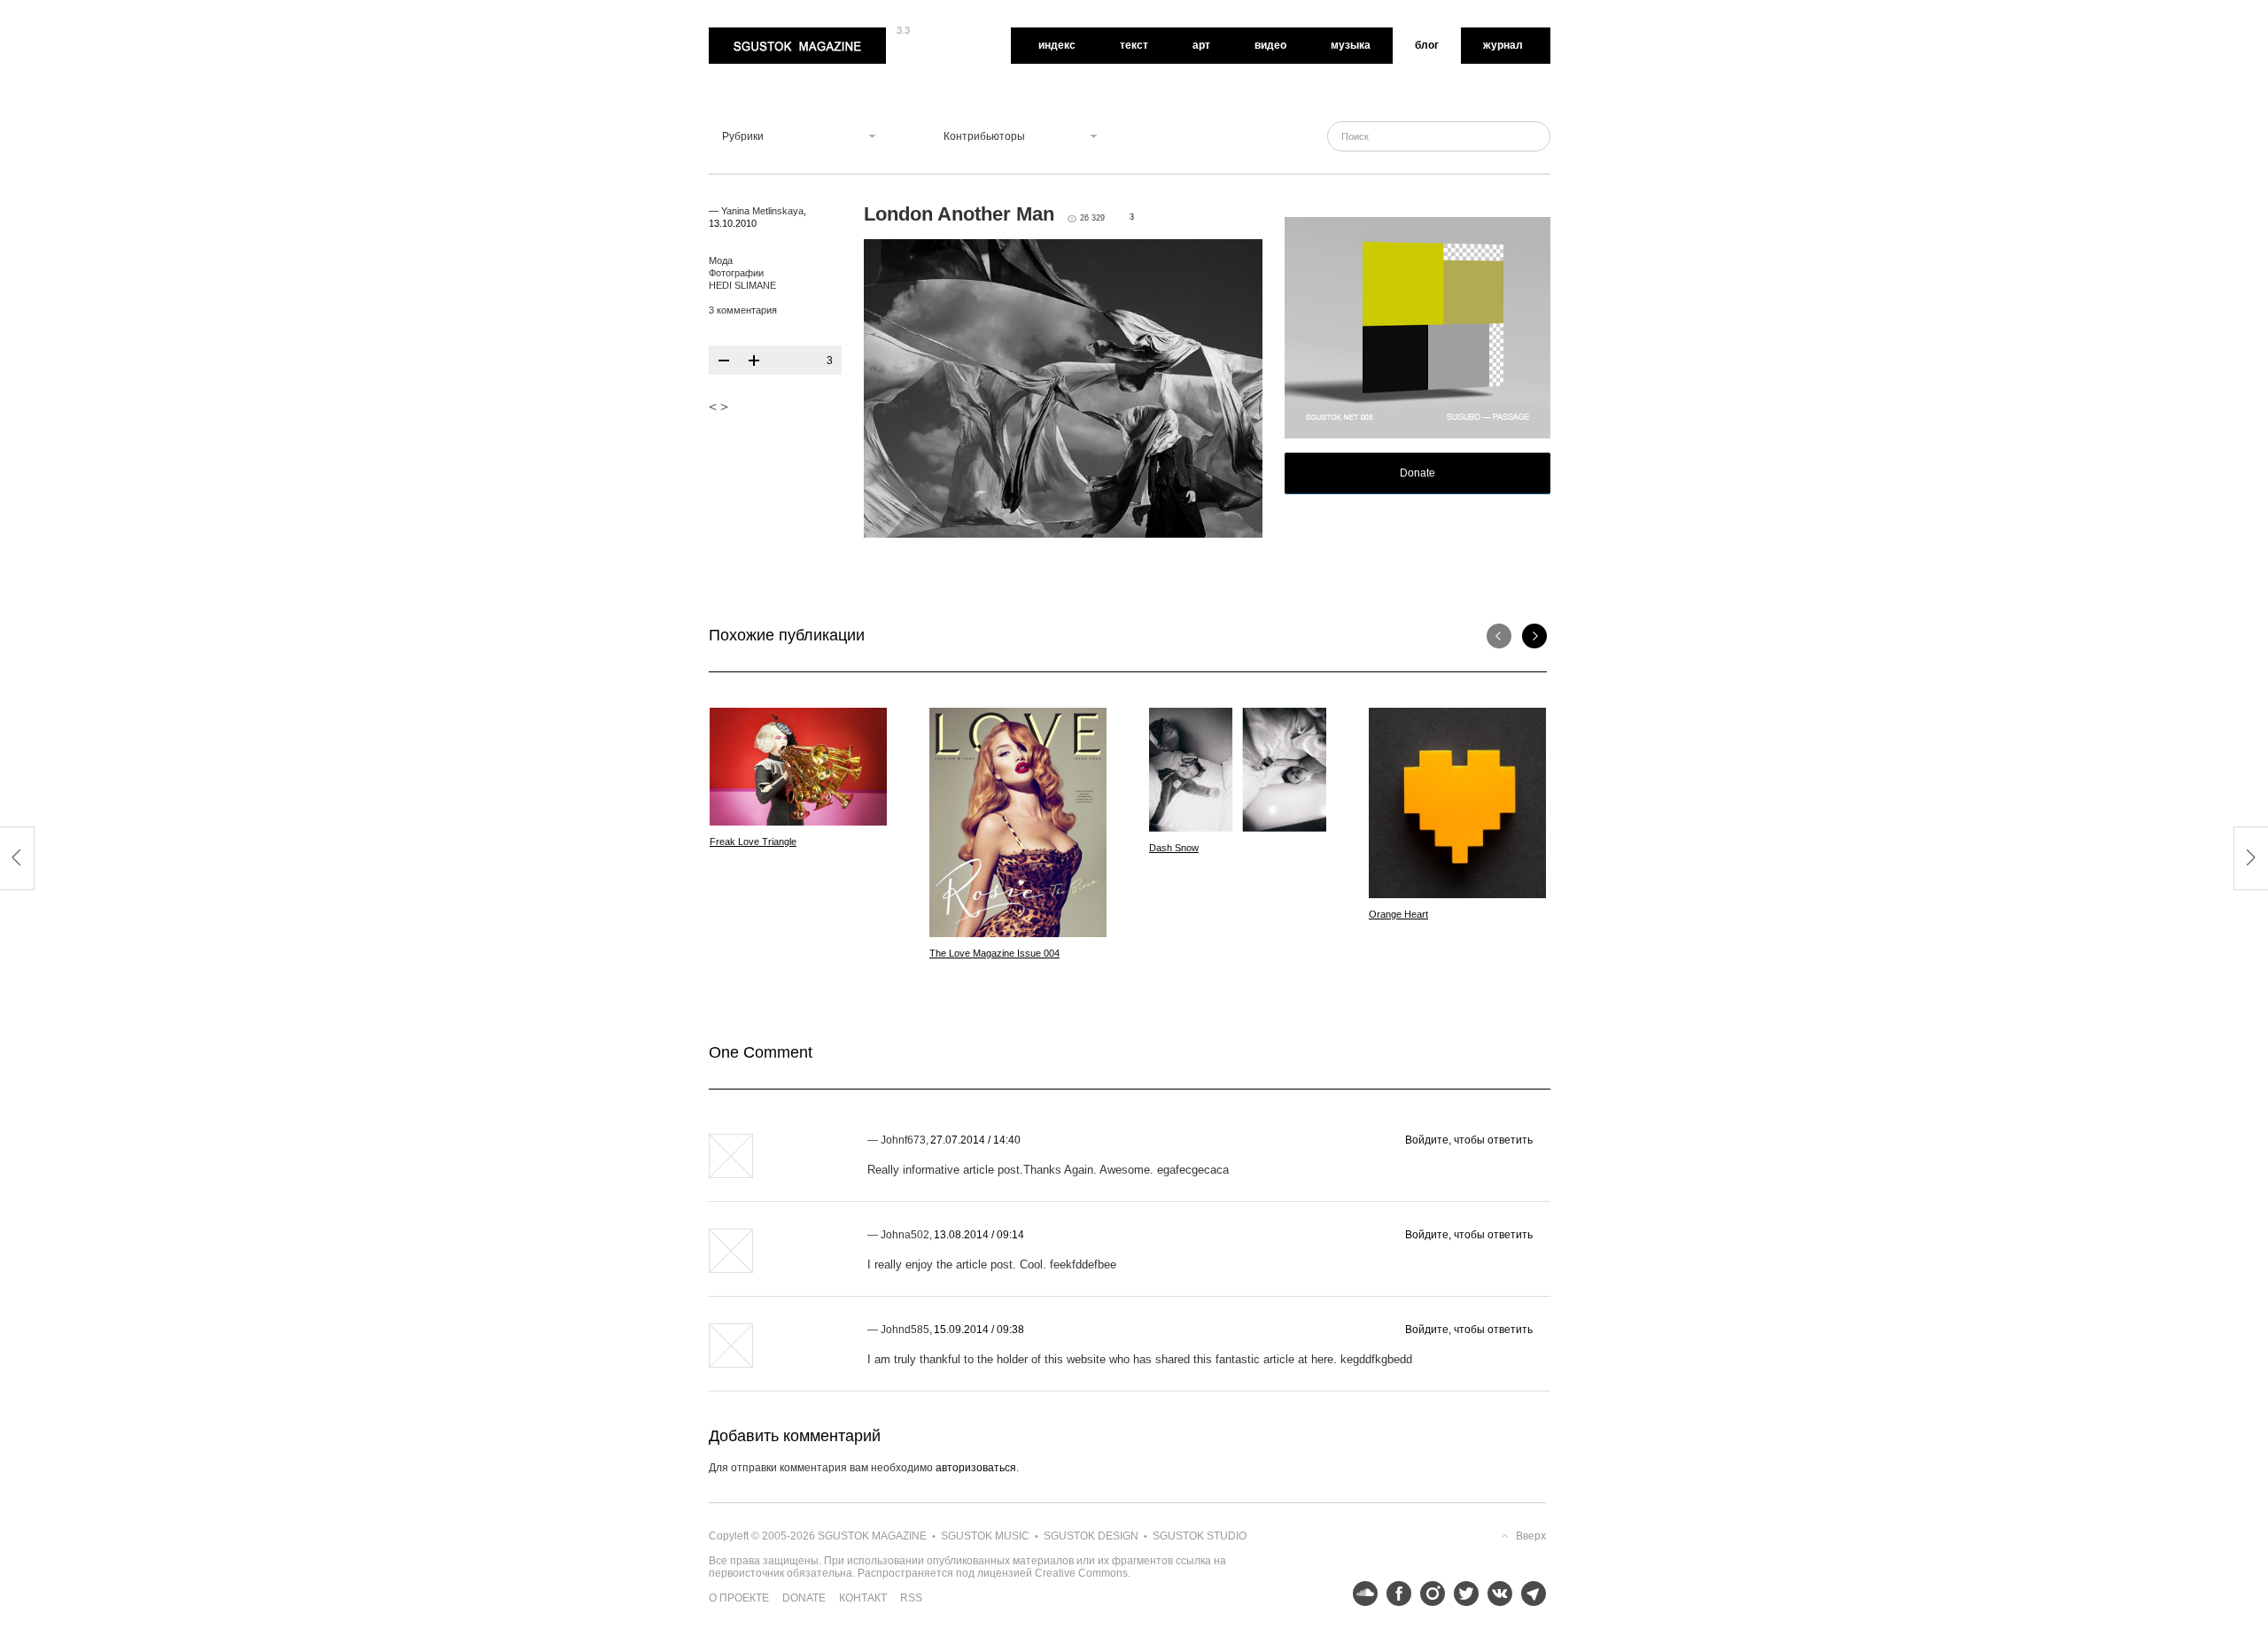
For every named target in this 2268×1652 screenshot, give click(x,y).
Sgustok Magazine (755, 34)
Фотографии (736, 273)
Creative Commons (1081, 1573)
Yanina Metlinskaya (762, 211)
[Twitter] (1462, 1594)
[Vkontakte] (1495, 1594)
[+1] (754, 361)
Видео (1270, 45)
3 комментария (743, 310)
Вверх (1531, 1536)
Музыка (1351, 45)
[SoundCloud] (1361, 1594)
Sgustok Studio (1200, 1536)
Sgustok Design (1091, 1536)
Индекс (1057, 45)
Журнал (1503, 45)
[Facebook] (1394, 1594)
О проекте (739, 1598)
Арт (1201, 45)
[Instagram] (1428, 1594)
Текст (1134, 45)
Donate (1417, 473)
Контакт (863, 1598)
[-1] (724, 361)
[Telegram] (1529, 1594)
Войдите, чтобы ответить (1469, 1140)
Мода (721, 260)
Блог (1427, 45)
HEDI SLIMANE (742, 285)
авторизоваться (976, 1468)
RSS (911, 1598)
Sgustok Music (985, 1536)
